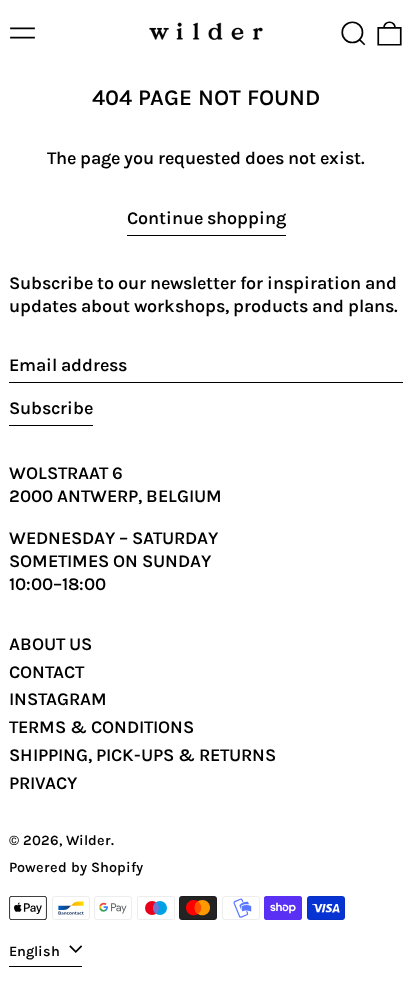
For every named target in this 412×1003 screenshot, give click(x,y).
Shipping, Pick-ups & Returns (142, 755)
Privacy (43, 783)
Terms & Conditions (101, 727)
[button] (353, 33)
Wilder (88, 840)
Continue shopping (206, 218)
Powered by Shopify (76, 867)
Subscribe (51, 408)
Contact (46, 672)
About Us (50, 644)
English (36, 951)
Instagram (58, 699)
